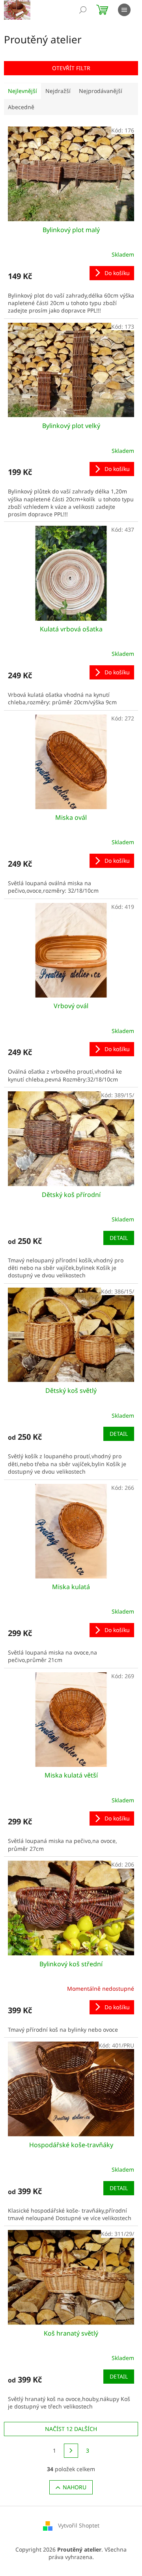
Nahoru (75, 2487)
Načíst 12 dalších (71, 2429)
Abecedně (21, 107)
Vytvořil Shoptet (79, 2525)
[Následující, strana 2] (71, 2451)
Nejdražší (58, 91)
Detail (119, 1238)
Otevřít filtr (71, 68)
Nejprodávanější (101, 91)
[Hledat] (83, 10)
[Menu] (124, 10)
